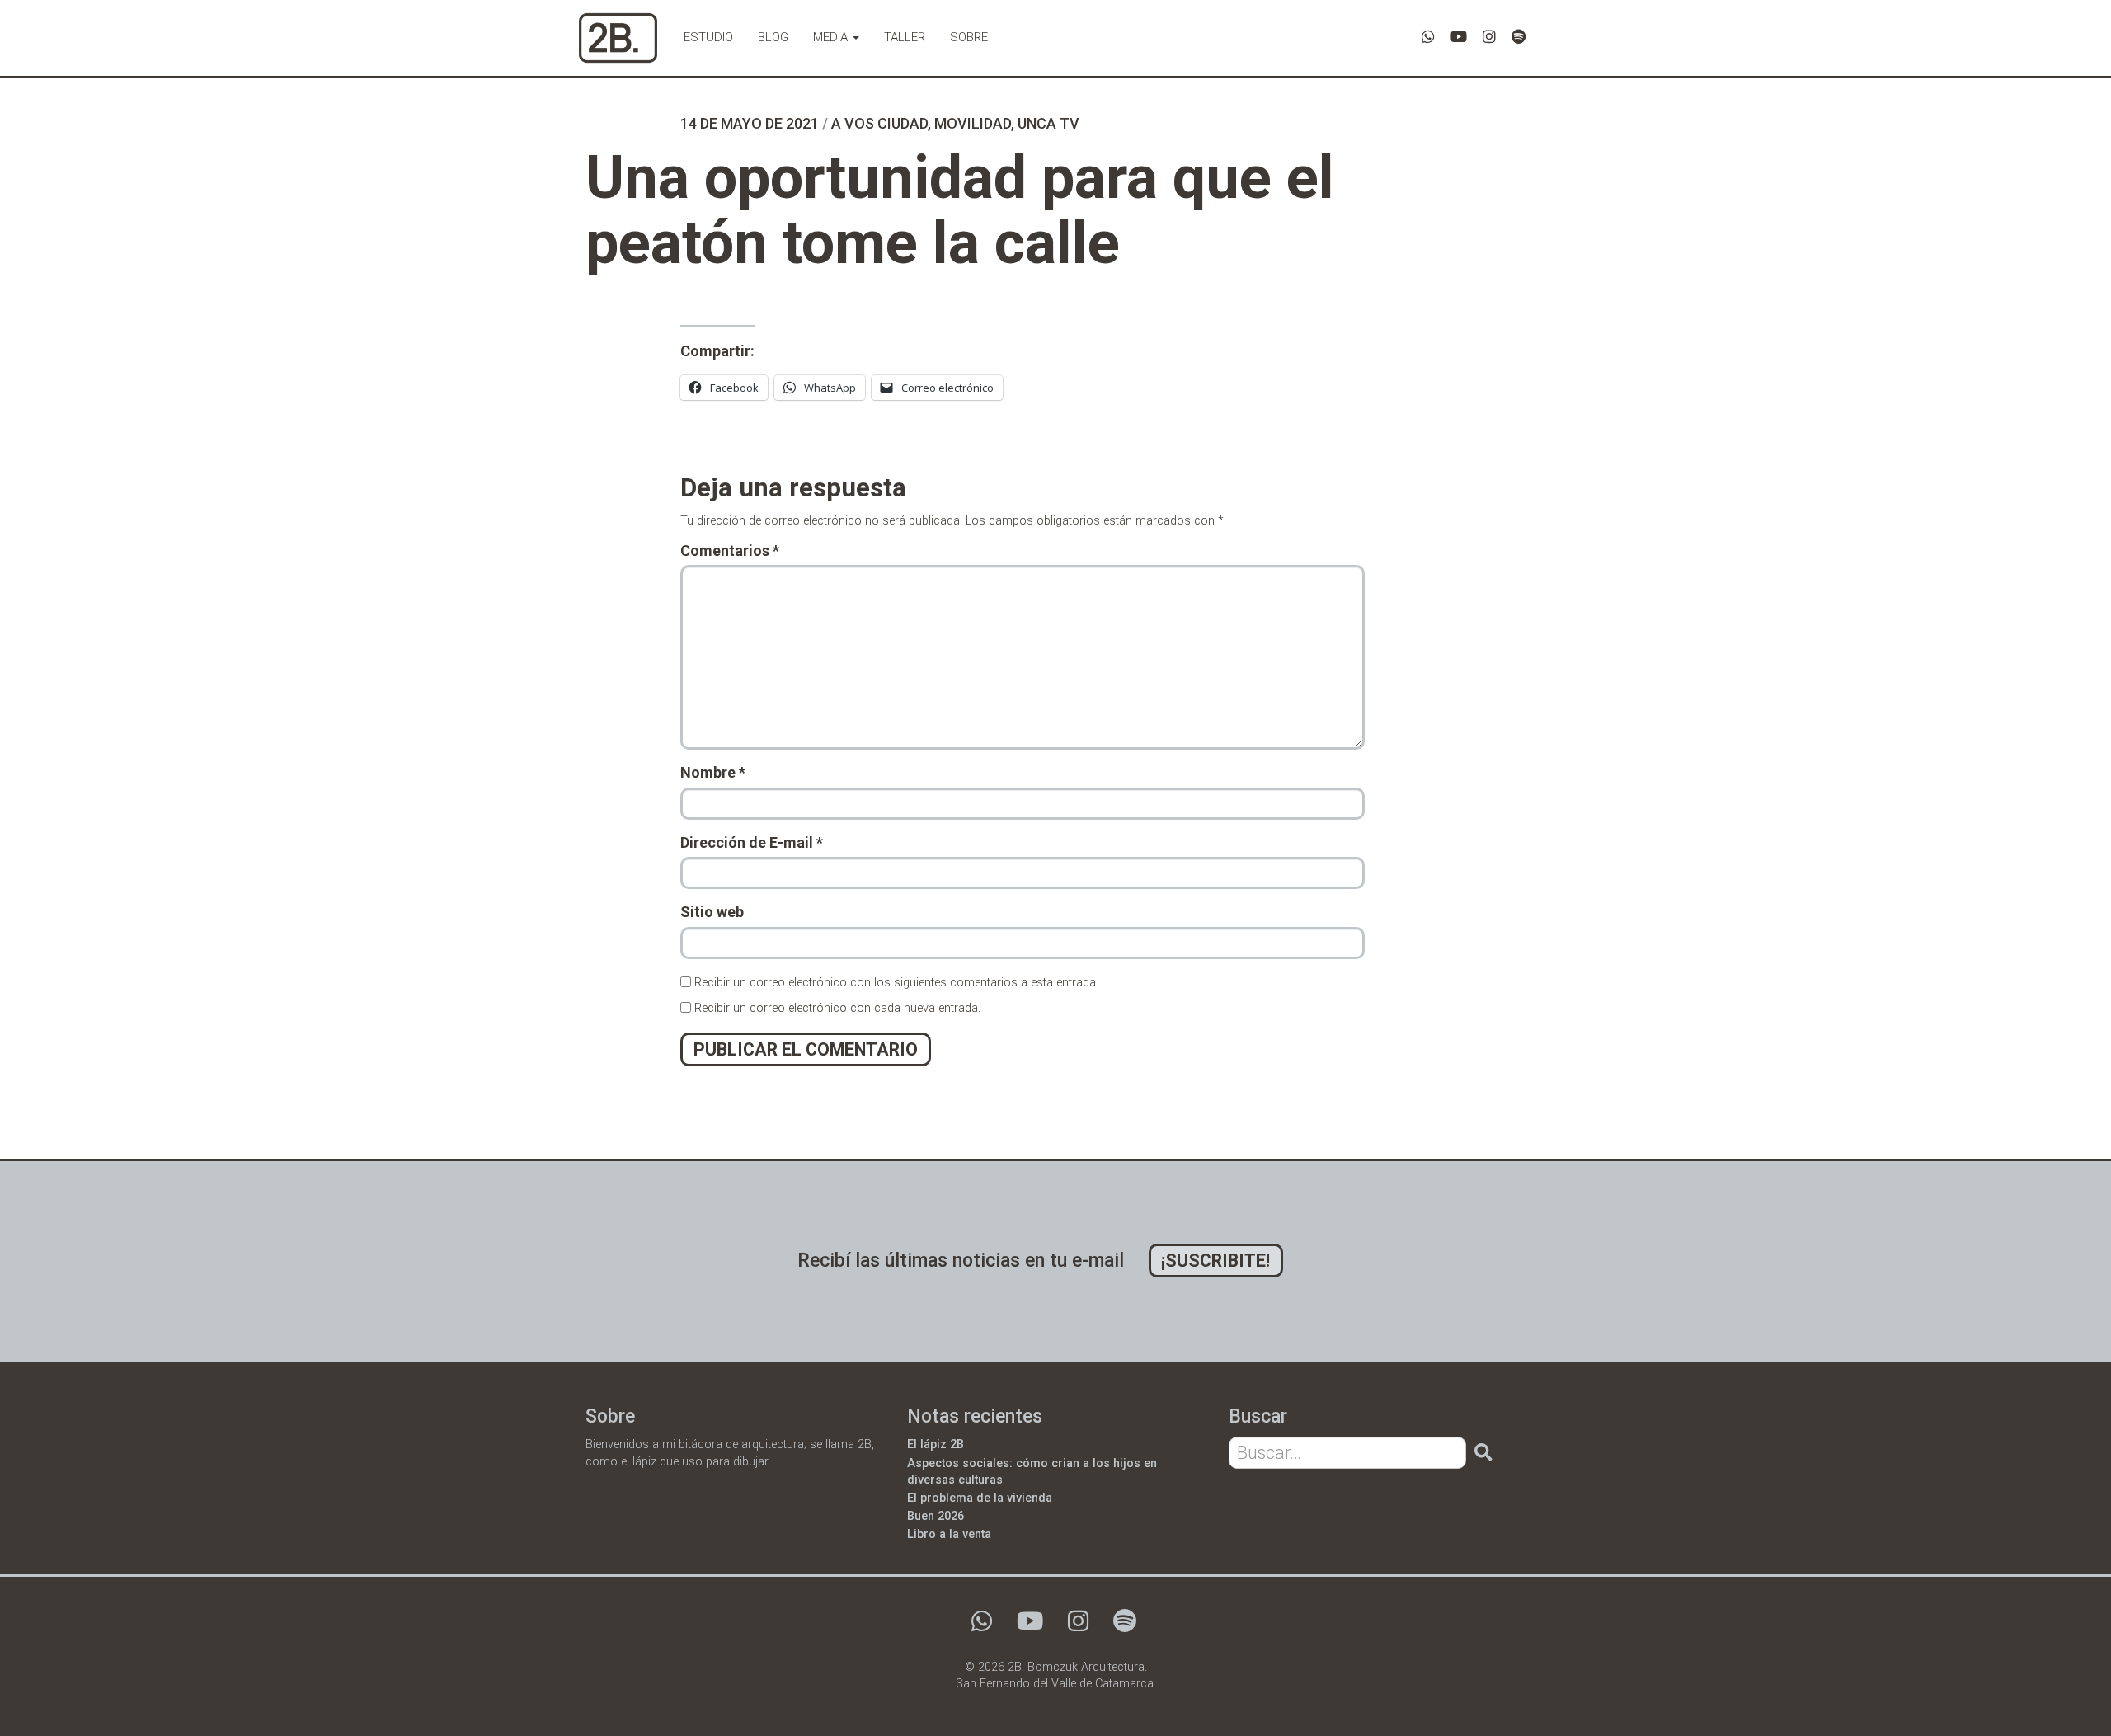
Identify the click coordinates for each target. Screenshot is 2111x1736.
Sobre (969, 37)
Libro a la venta (949, 1534)
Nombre (713, 772)
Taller (905, 37)
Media (832, 37)
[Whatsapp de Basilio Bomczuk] (1428, 37)
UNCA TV (1048, 123)
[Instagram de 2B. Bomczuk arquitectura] (1489, 37)
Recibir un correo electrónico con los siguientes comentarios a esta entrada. (896, 983)
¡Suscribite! (1215, 1261)
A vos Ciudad (879, 123)
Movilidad (973, 123)
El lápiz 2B (936, 1444)
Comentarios (730, 550)
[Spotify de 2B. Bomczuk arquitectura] (1519, 37)
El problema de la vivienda (980, 1498)
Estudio (708, 37)
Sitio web (712, 912)
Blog (773, 37)
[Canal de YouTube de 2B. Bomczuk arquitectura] (1459, 37)
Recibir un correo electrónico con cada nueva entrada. (837, 1008)
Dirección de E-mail (752, 842)
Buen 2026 (936, 1516)
